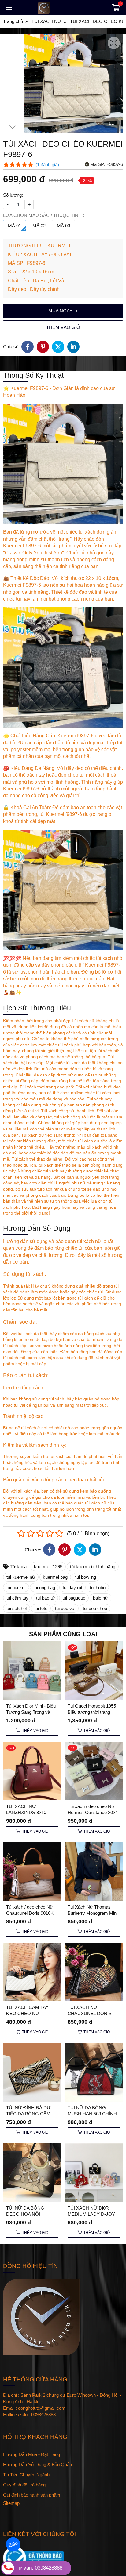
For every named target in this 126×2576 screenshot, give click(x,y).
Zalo (13, 2544)
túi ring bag (44, 1587)
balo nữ (100, 1598)
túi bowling (86, 1577)
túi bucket (16, 1587)
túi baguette (74, 1598)
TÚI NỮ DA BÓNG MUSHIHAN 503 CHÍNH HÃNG (92, 2114)
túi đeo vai (65, 1608)
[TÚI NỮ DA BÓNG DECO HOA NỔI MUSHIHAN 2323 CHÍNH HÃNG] (32, 2173)
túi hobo (98, 1587)
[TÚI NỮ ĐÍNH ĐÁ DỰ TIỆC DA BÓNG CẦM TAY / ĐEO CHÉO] (32, 2072)
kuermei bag (55, 1577)
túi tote (41, 1608)
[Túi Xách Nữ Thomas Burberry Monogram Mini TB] (94, 1872)
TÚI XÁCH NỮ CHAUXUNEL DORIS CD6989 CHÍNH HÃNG (91, 2013)
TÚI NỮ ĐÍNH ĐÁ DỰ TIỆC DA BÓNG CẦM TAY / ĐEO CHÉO (28, 2114)
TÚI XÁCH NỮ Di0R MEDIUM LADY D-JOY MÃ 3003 (91, 2214)
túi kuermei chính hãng (93, 1567)
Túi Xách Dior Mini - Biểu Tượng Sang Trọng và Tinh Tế (31, 1712)
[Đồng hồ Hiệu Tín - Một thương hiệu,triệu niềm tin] (61, 8)
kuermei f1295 (48, 1567)
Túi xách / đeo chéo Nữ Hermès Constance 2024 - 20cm (93, 1812)
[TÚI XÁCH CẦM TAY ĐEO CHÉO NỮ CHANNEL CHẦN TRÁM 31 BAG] (32, 1972)
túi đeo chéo (95, 1608)
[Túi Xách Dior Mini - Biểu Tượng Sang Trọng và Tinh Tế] (32, 1671)
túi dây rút (72, 1587)
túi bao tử (45, 1598)
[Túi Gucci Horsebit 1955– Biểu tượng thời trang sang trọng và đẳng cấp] (94, 1671)
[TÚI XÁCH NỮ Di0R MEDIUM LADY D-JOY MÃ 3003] (94, 2173)
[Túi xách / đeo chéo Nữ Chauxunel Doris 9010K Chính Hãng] (32, 1872)
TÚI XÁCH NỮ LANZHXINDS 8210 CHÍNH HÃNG (26, 1812)
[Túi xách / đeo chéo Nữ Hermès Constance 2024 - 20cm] (94, 1771)
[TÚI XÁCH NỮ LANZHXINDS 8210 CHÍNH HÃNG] (32, 1771)
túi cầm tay (17, 1598)
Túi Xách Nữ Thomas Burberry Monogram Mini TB (93, 1913)
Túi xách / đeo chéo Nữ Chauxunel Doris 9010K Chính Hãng (30, 1913)
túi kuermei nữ (21, 1577)
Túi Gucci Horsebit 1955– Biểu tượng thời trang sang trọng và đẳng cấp (93, 1712)
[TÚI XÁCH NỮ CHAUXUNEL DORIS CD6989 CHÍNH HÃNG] (94, 1972)
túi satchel (17, 1608)
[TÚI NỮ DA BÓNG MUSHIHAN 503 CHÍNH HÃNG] (94, 2072)
